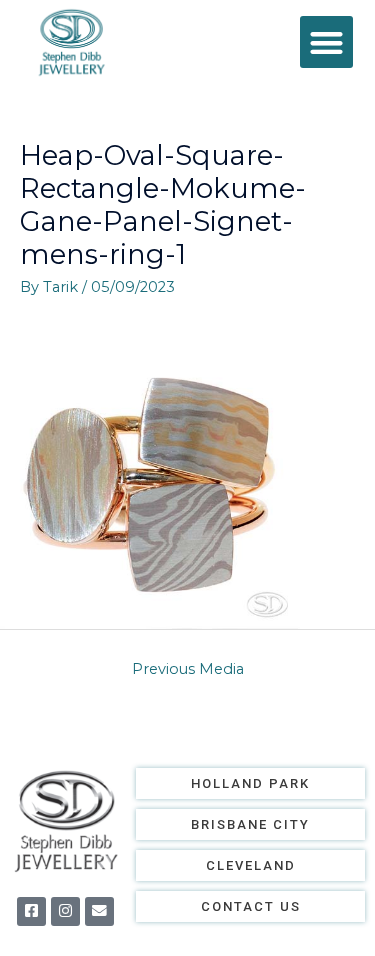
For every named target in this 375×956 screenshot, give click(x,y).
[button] (326, 42)
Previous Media (188, 669)
